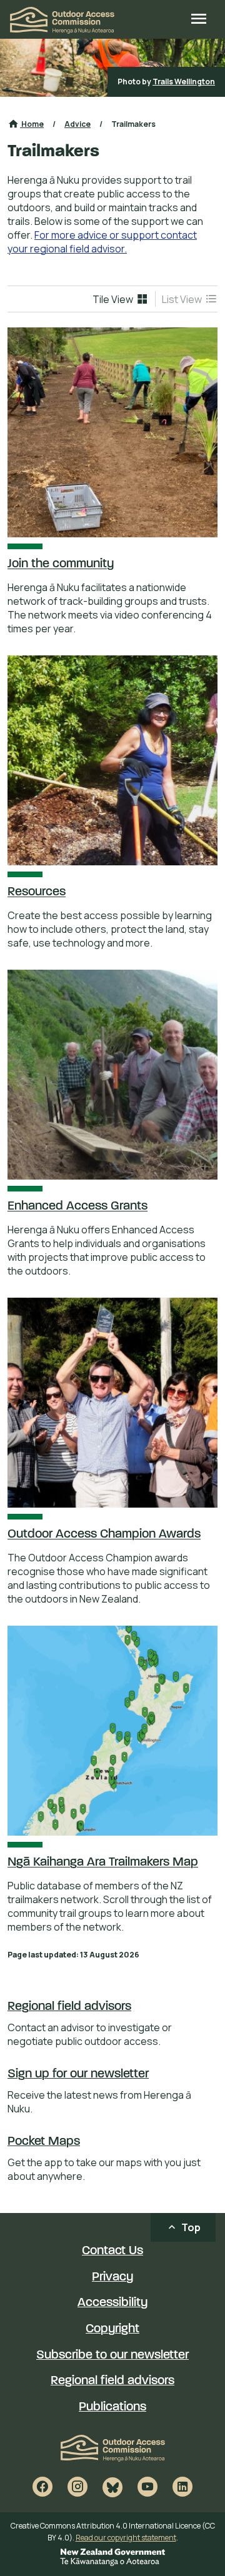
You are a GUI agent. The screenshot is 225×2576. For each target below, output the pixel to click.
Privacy (112, 2277)
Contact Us (112, 2251)
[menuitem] (121, 299)
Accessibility (112, 2303)
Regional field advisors (69, 2007)
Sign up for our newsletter (78, 2074)
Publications (112, 2407)
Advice (77, 124)
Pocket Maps (44, 2142)
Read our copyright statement (126, 2538)
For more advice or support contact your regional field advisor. (102, 242)
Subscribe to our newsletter (112, 2355)
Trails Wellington (184, 82)
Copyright (112, 2329)
